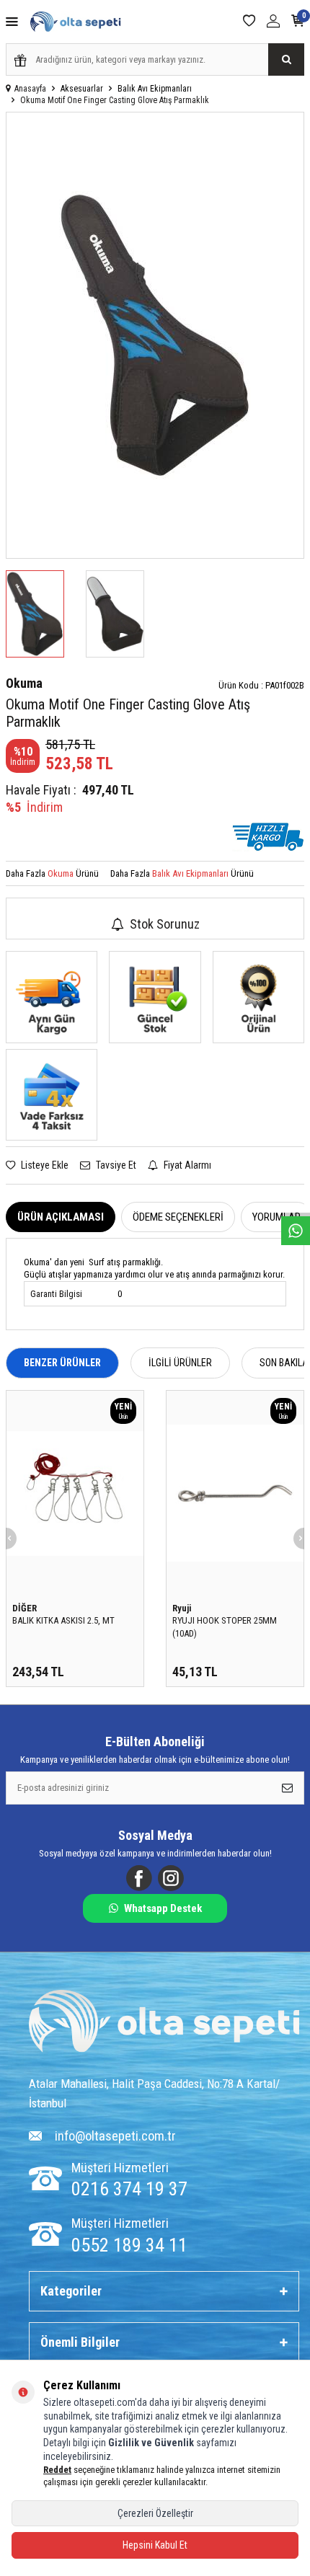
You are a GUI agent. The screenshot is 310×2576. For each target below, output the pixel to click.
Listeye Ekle (44, 1165)
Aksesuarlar (82, 89)
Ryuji (182, 1608)
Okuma (24, 683)
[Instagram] (171, 1878)
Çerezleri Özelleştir (155, 2513)
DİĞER (25, 1608)
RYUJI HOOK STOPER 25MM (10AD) (225, 1626)
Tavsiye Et (115, 1165)
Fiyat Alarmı (186, 1165)
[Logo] (164, 2023)
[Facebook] (139, 1878)
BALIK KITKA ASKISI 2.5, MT (63, 1620)
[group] (155, 335)
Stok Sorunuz (165, 924)
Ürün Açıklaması (61, 1217)
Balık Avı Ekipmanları (155, 89)
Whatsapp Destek (163, 1908)
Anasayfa (30, 89)
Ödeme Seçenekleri (178, 1217)
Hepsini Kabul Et (155, 2545)
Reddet (57, 2470)
